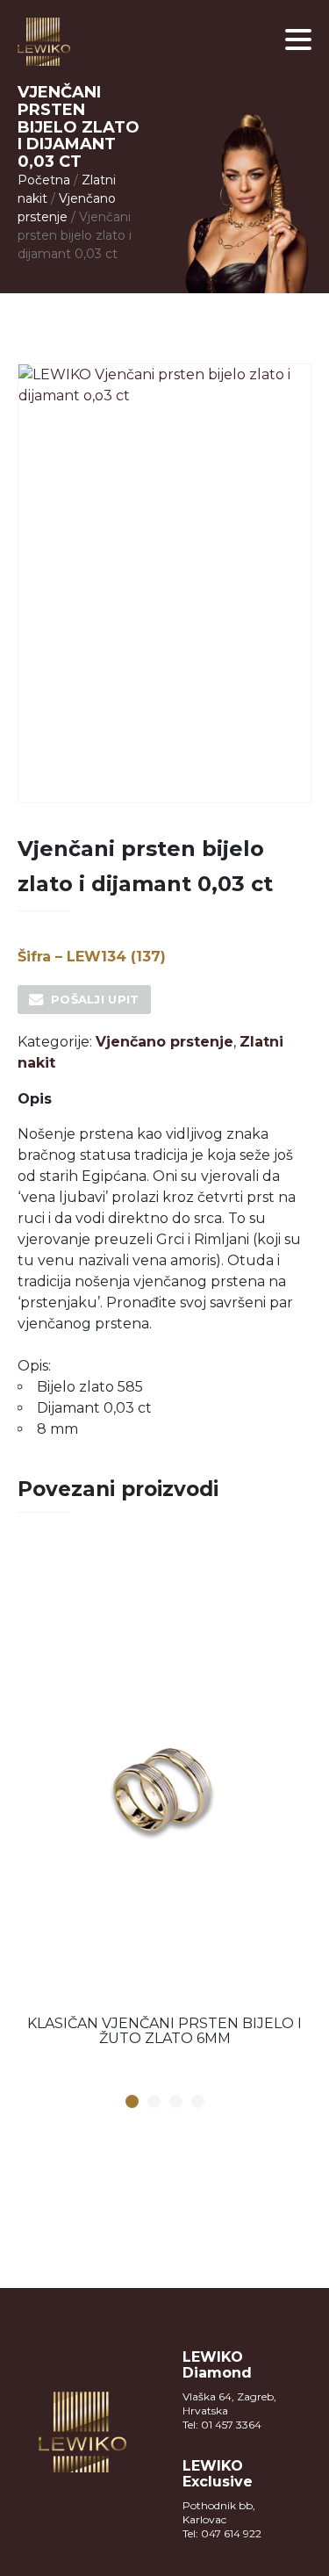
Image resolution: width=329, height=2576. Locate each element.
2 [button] (154, 2102)
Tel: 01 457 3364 (222, 2425)
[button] (298, 40)
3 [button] (175, 2102)
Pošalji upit (95, 999)
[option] (164, 1802)
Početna (44, 180)
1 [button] (132, 2102)
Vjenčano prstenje (164, 1042)
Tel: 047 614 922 (222, 2533)
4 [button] (197, 2102)
